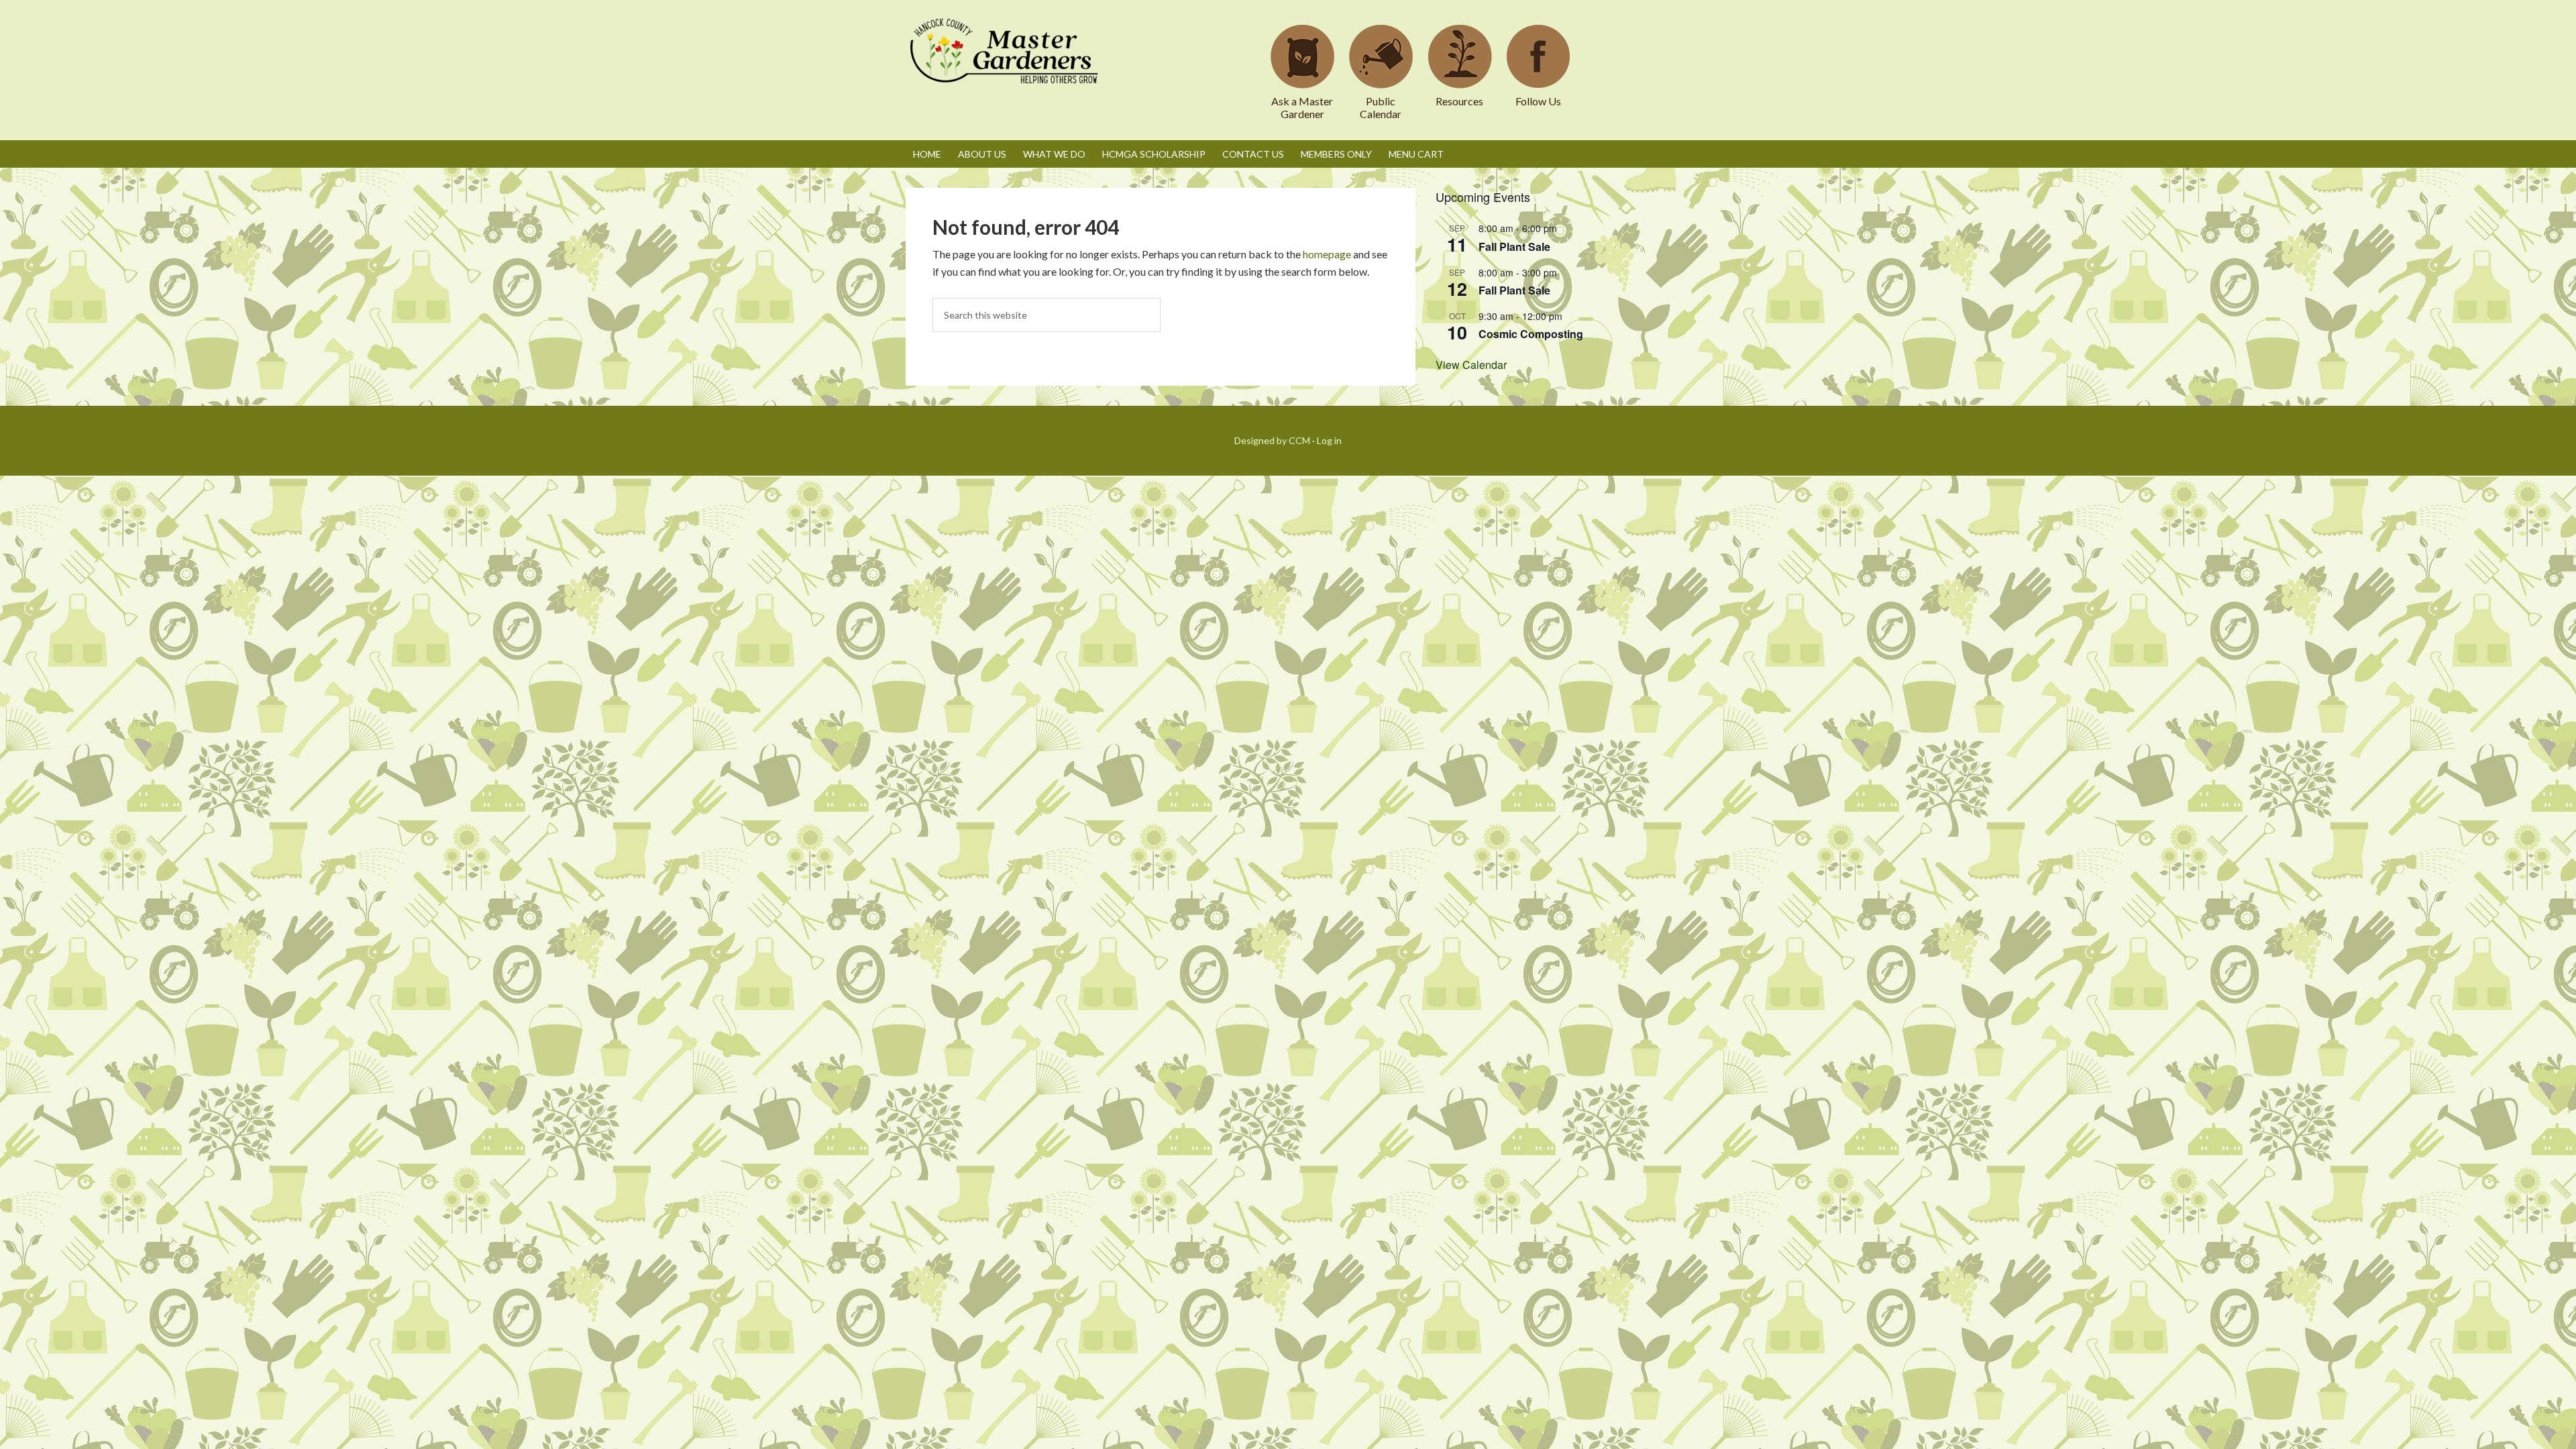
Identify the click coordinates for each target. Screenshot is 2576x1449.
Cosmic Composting (1531, 334)
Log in (1329, 440)
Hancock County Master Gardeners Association (1006, 64)
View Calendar (1471, 365)
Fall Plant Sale (1514, 247)
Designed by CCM (1272, 440)
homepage (1327, 254)
